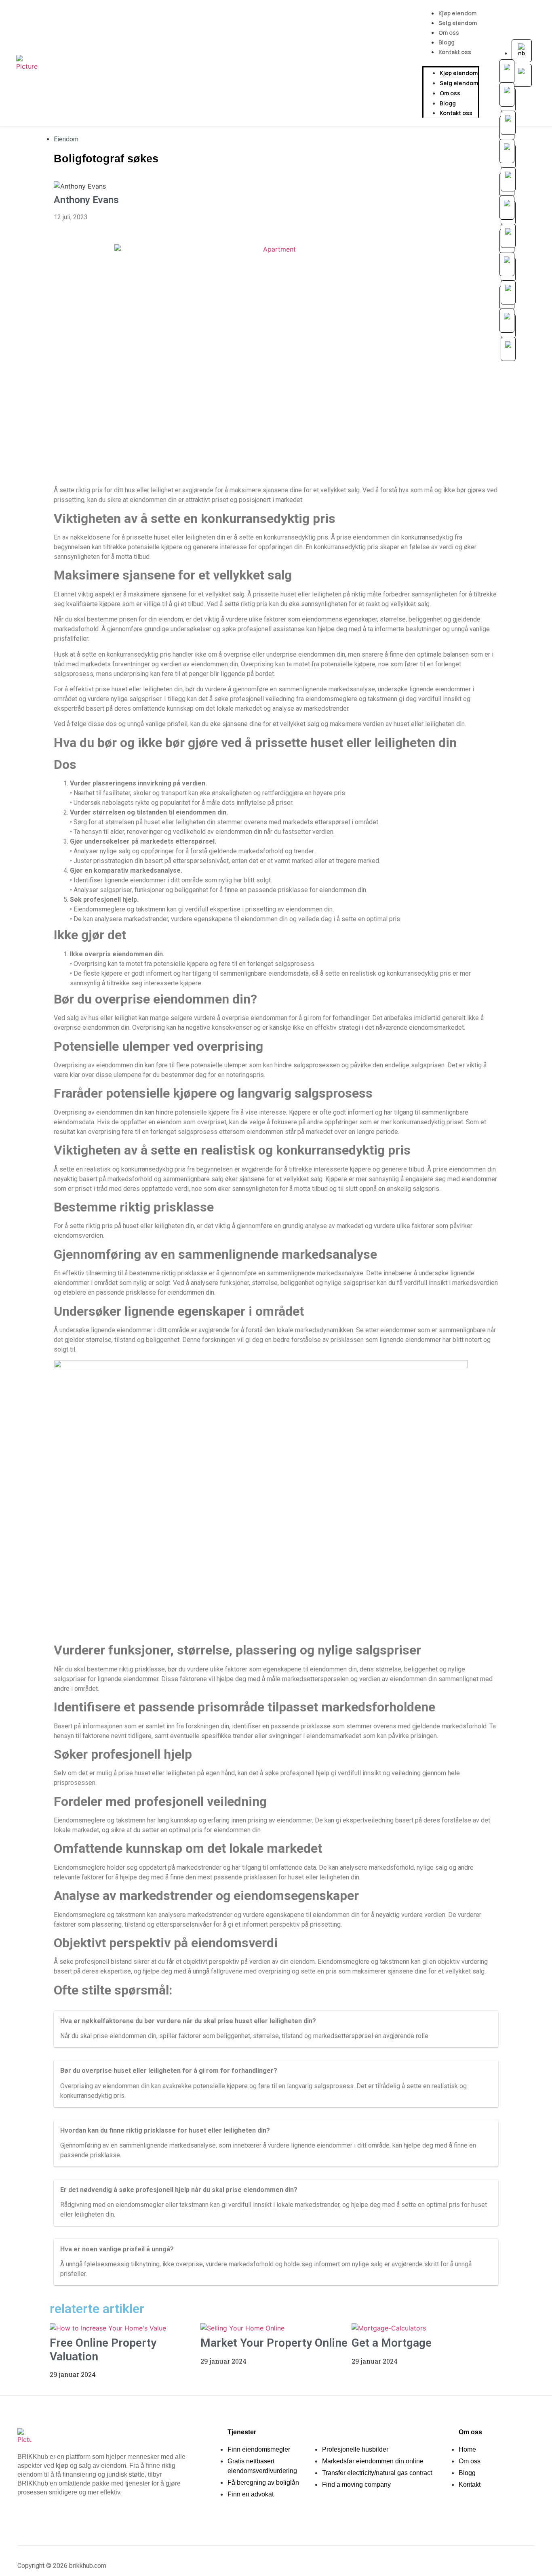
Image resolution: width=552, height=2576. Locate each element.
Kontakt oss (455, 52)
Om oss (449, 33)
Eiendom (66, 139)
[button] (451, 61)
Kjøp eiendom (457, 13)
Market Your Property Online (274, 2343)
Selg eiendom (458, 23)
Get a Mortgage (392, 2343)
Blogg (447, 42)
